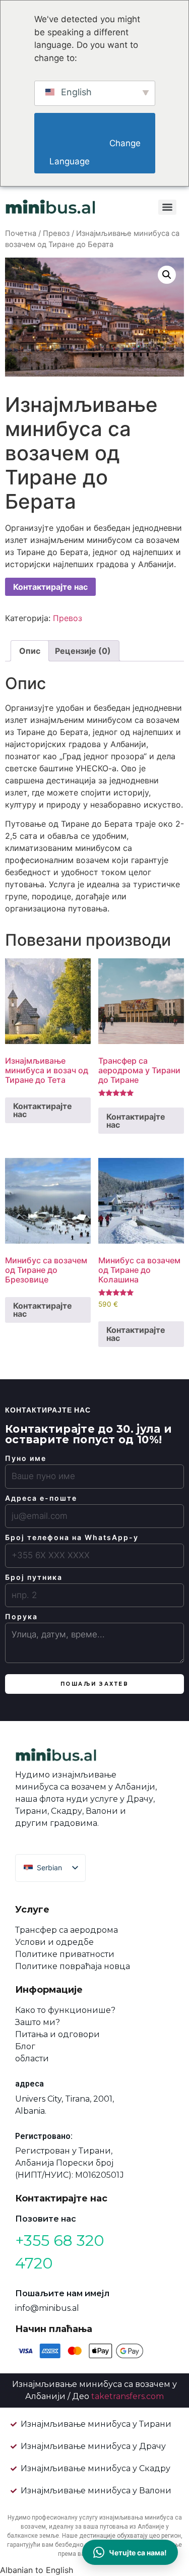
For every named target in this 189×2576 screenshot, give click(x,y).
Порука (21, 1617)
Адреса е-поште (41, 1498)
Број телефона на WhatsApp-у (72, 1538)
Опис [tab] (30, 651)
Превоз (56, 233)
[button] (167, 275)
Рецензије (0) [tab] (83, 651)
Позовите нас (46, 2219)
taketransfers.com (128, 2396)
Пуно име (26, 1458)
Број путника (34, 1577)
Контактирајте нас (50, 587)
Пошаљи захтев (95, 1684)
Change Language (96, 152)
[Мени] (167, 207)
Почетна (21, 233)
